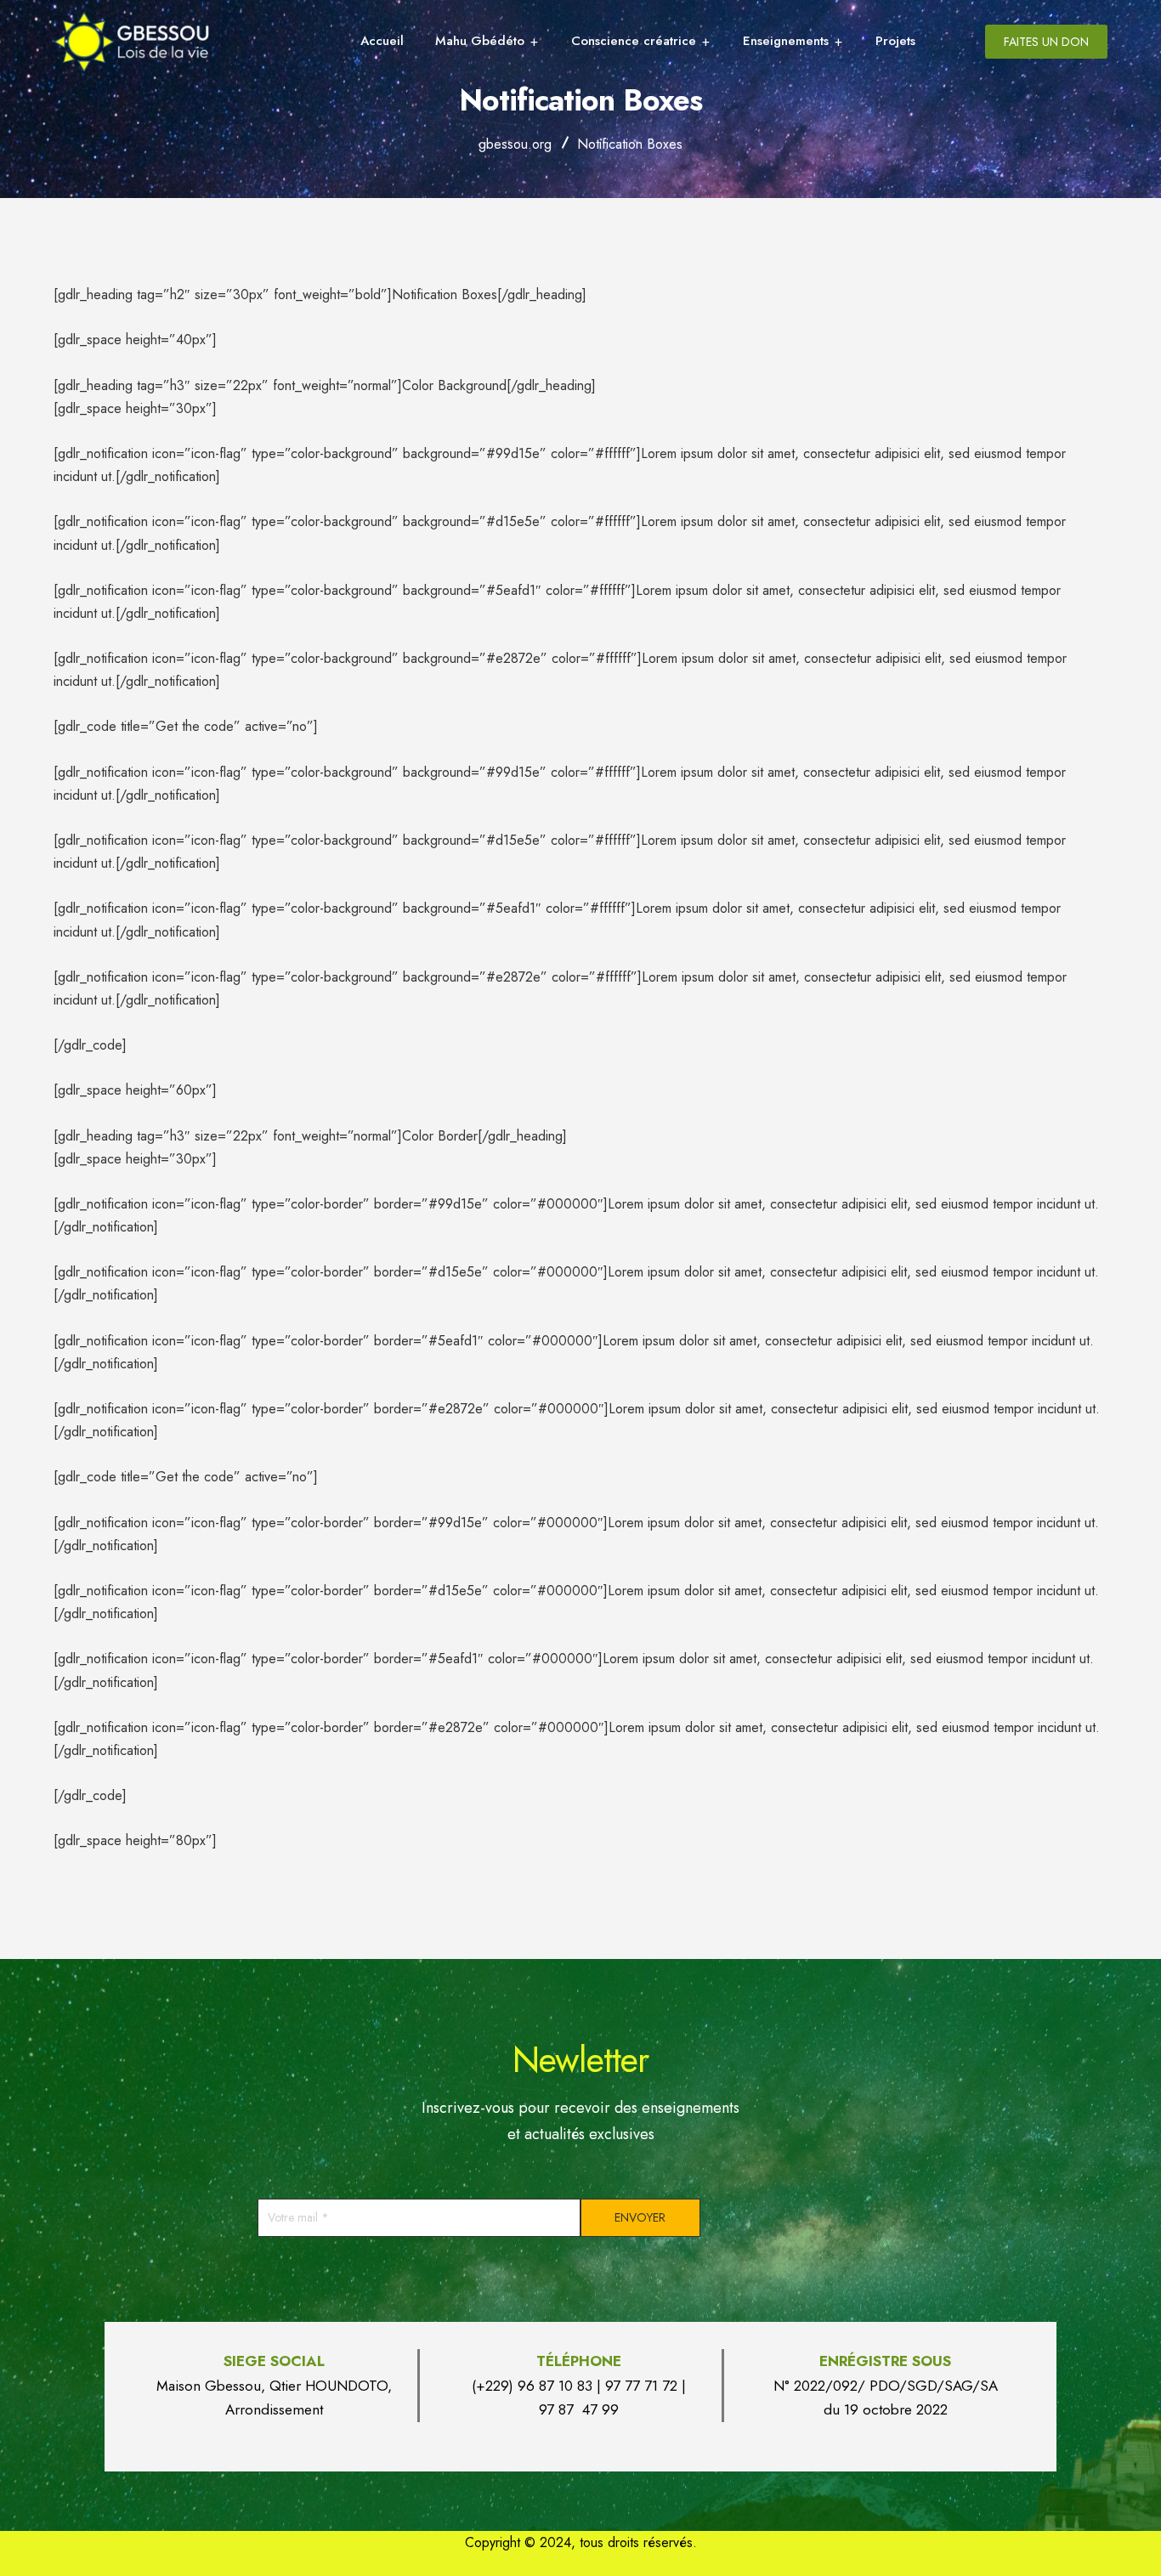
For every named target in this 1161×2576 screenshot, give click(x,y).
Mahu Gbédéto (480, 41)
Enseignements (786, 41)
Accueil (382, 41)
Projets (895, 41)
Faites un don (1046, 42)
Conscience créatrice (634, 41)
